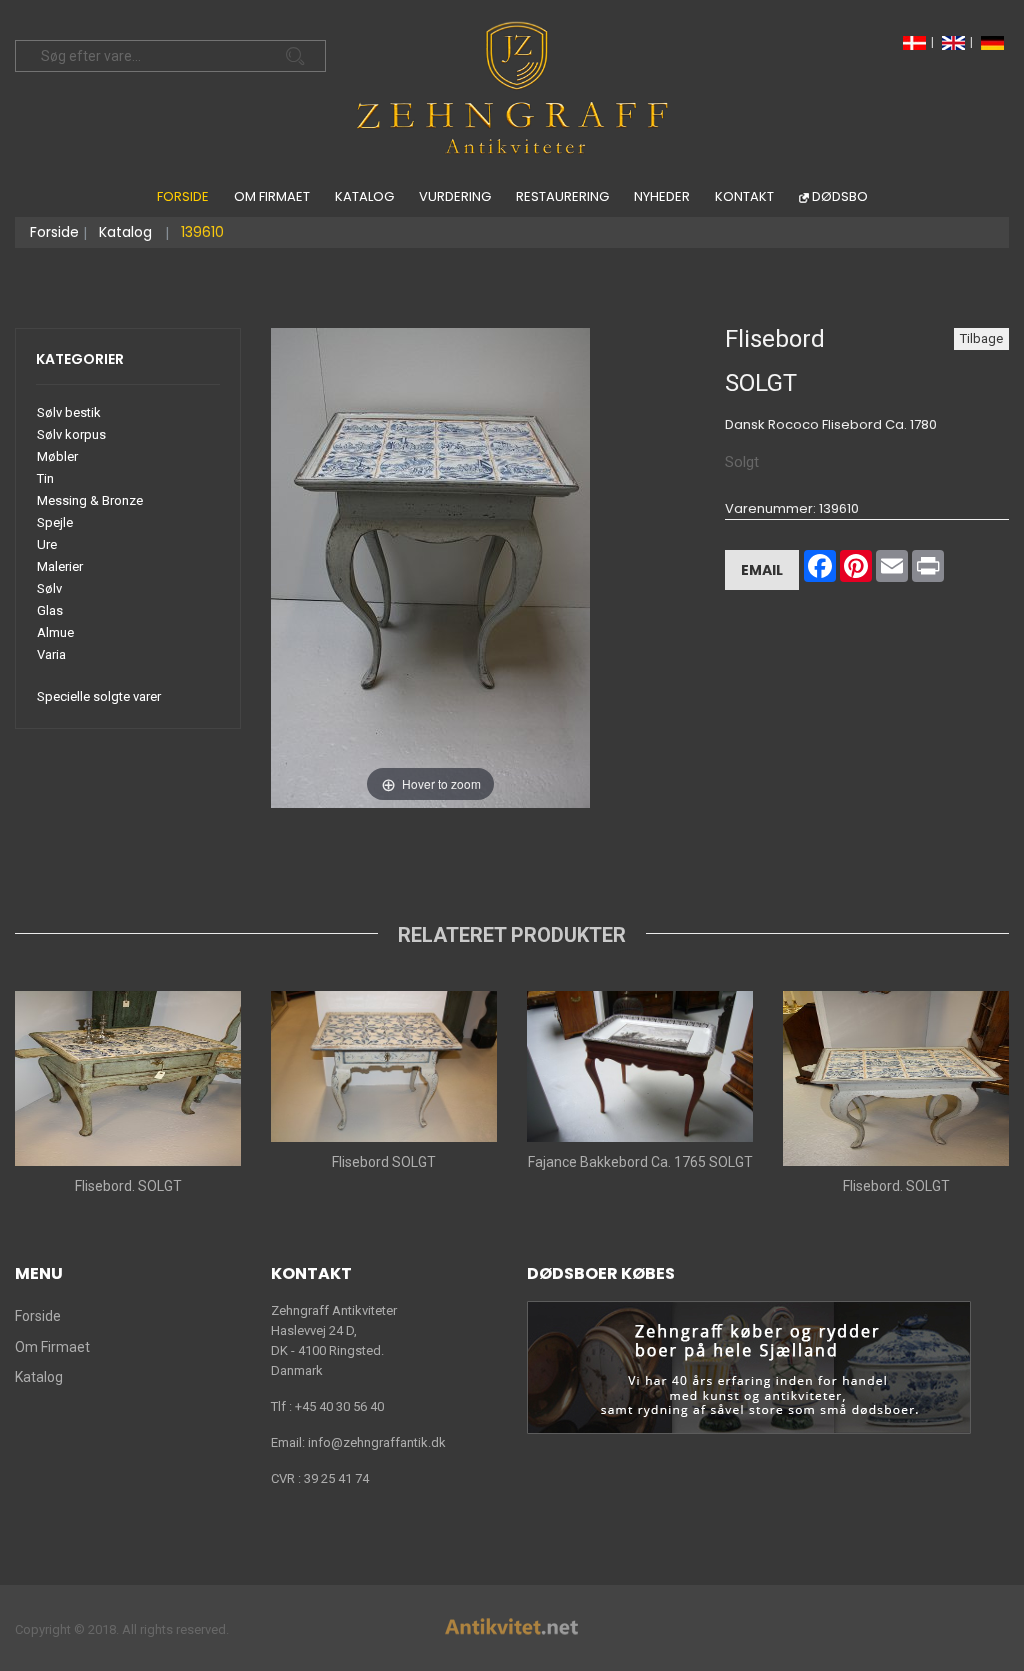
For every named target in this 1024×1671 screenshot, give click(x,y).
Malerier (60, 566)
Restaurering (562, 196)
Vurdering (455, 196)
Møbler (57, 456)
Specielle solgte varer (99, 696)
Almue (55, 632)
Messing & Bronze (90, 500)
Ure (47, 544)
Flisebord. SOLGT (128, 1186)
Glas (50, 610)
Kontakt (744, 196)
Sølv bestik (69, 412)
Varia (51, 654)
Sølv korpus (71, 434)
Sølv (49, 588)
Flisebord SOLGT (384, 1162)
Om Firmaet (272, 196)
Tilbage (981, 338)
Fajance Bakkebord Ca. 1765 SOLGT (640, 1162)
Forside (183, 196)
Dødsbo (840, 196)
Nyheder (662, 196)
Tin (45, 478)
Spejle (55, 522)
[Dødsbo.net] (749, 1366)
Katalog (364, 196)
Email (762, 570)
